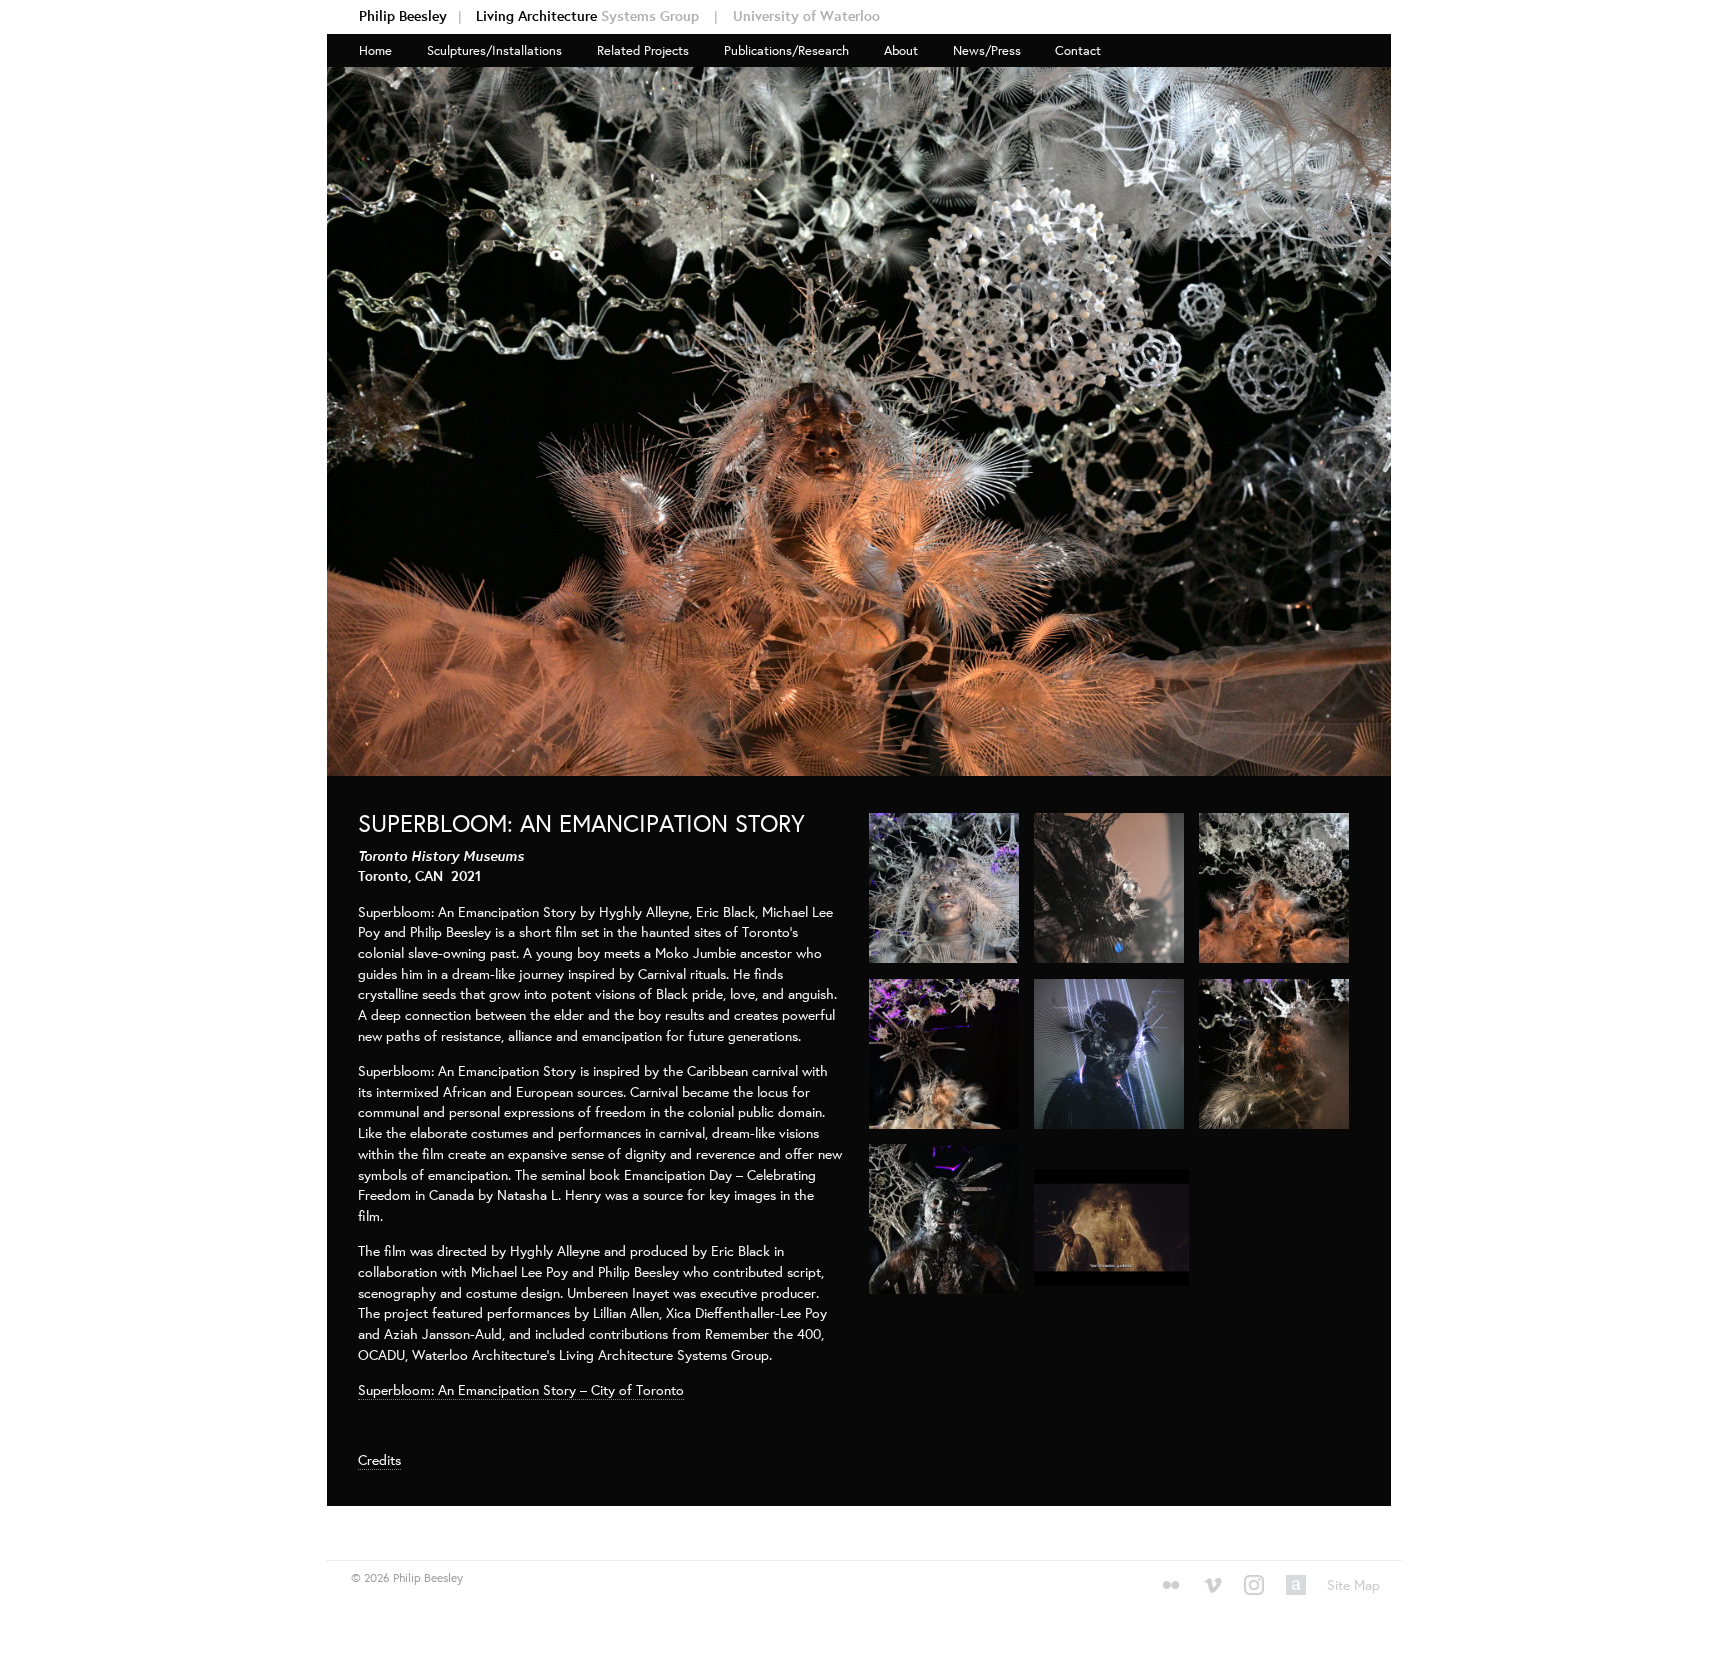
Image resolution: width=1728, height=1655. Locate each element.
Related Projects (643, 50)
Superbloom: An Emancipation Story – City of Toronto (521, 1389)
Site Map (1353, 1584)
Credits (379, 1459)
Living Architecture (597, 15)
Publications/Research (786, 50)
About (901, 50)
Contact (1078, 50)
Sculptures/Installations (494, 50)
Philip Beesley (410, 15)
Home (375, 50)
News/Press (987, 50)
